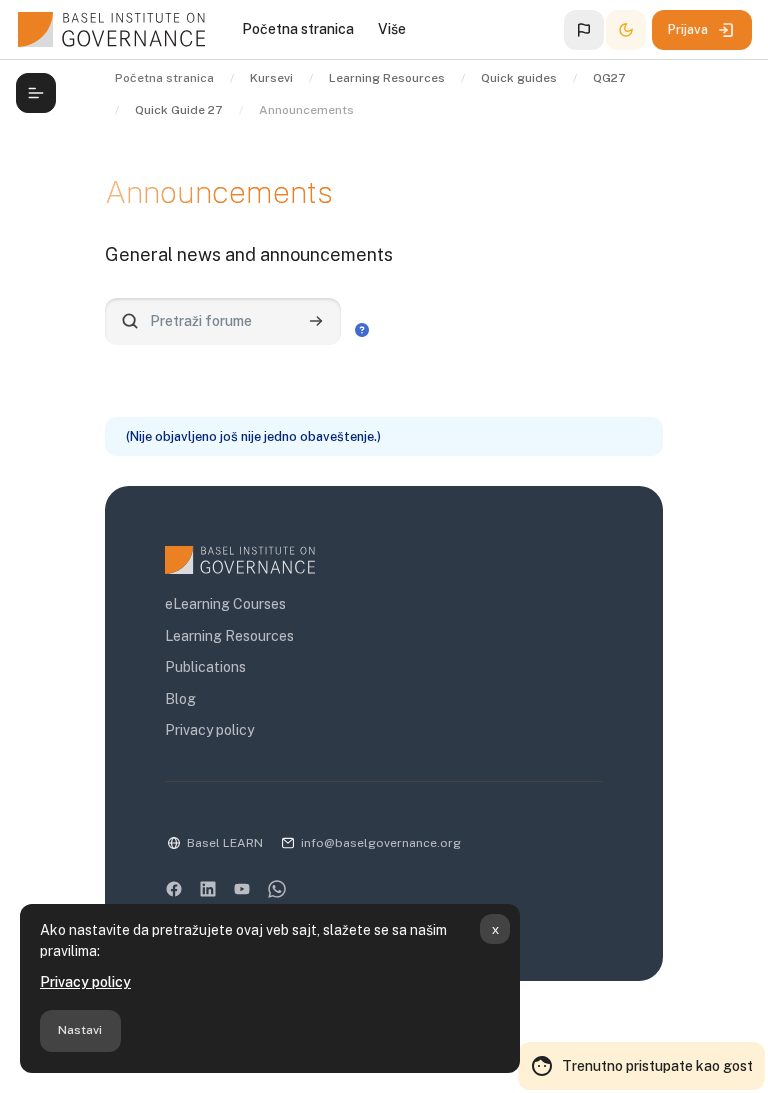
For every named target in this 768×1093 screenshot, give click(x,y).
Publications (205, 667)
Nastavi (80, 1030)
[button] (584, 30)
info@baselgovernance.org (381, 843)
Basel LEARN (225, 843)
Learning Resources (229, 636)
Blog (180, 699)
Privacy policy (85, 982)
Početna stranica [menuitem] (298, 29)
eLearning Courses (225, 604)
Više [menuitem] (392, 29)
